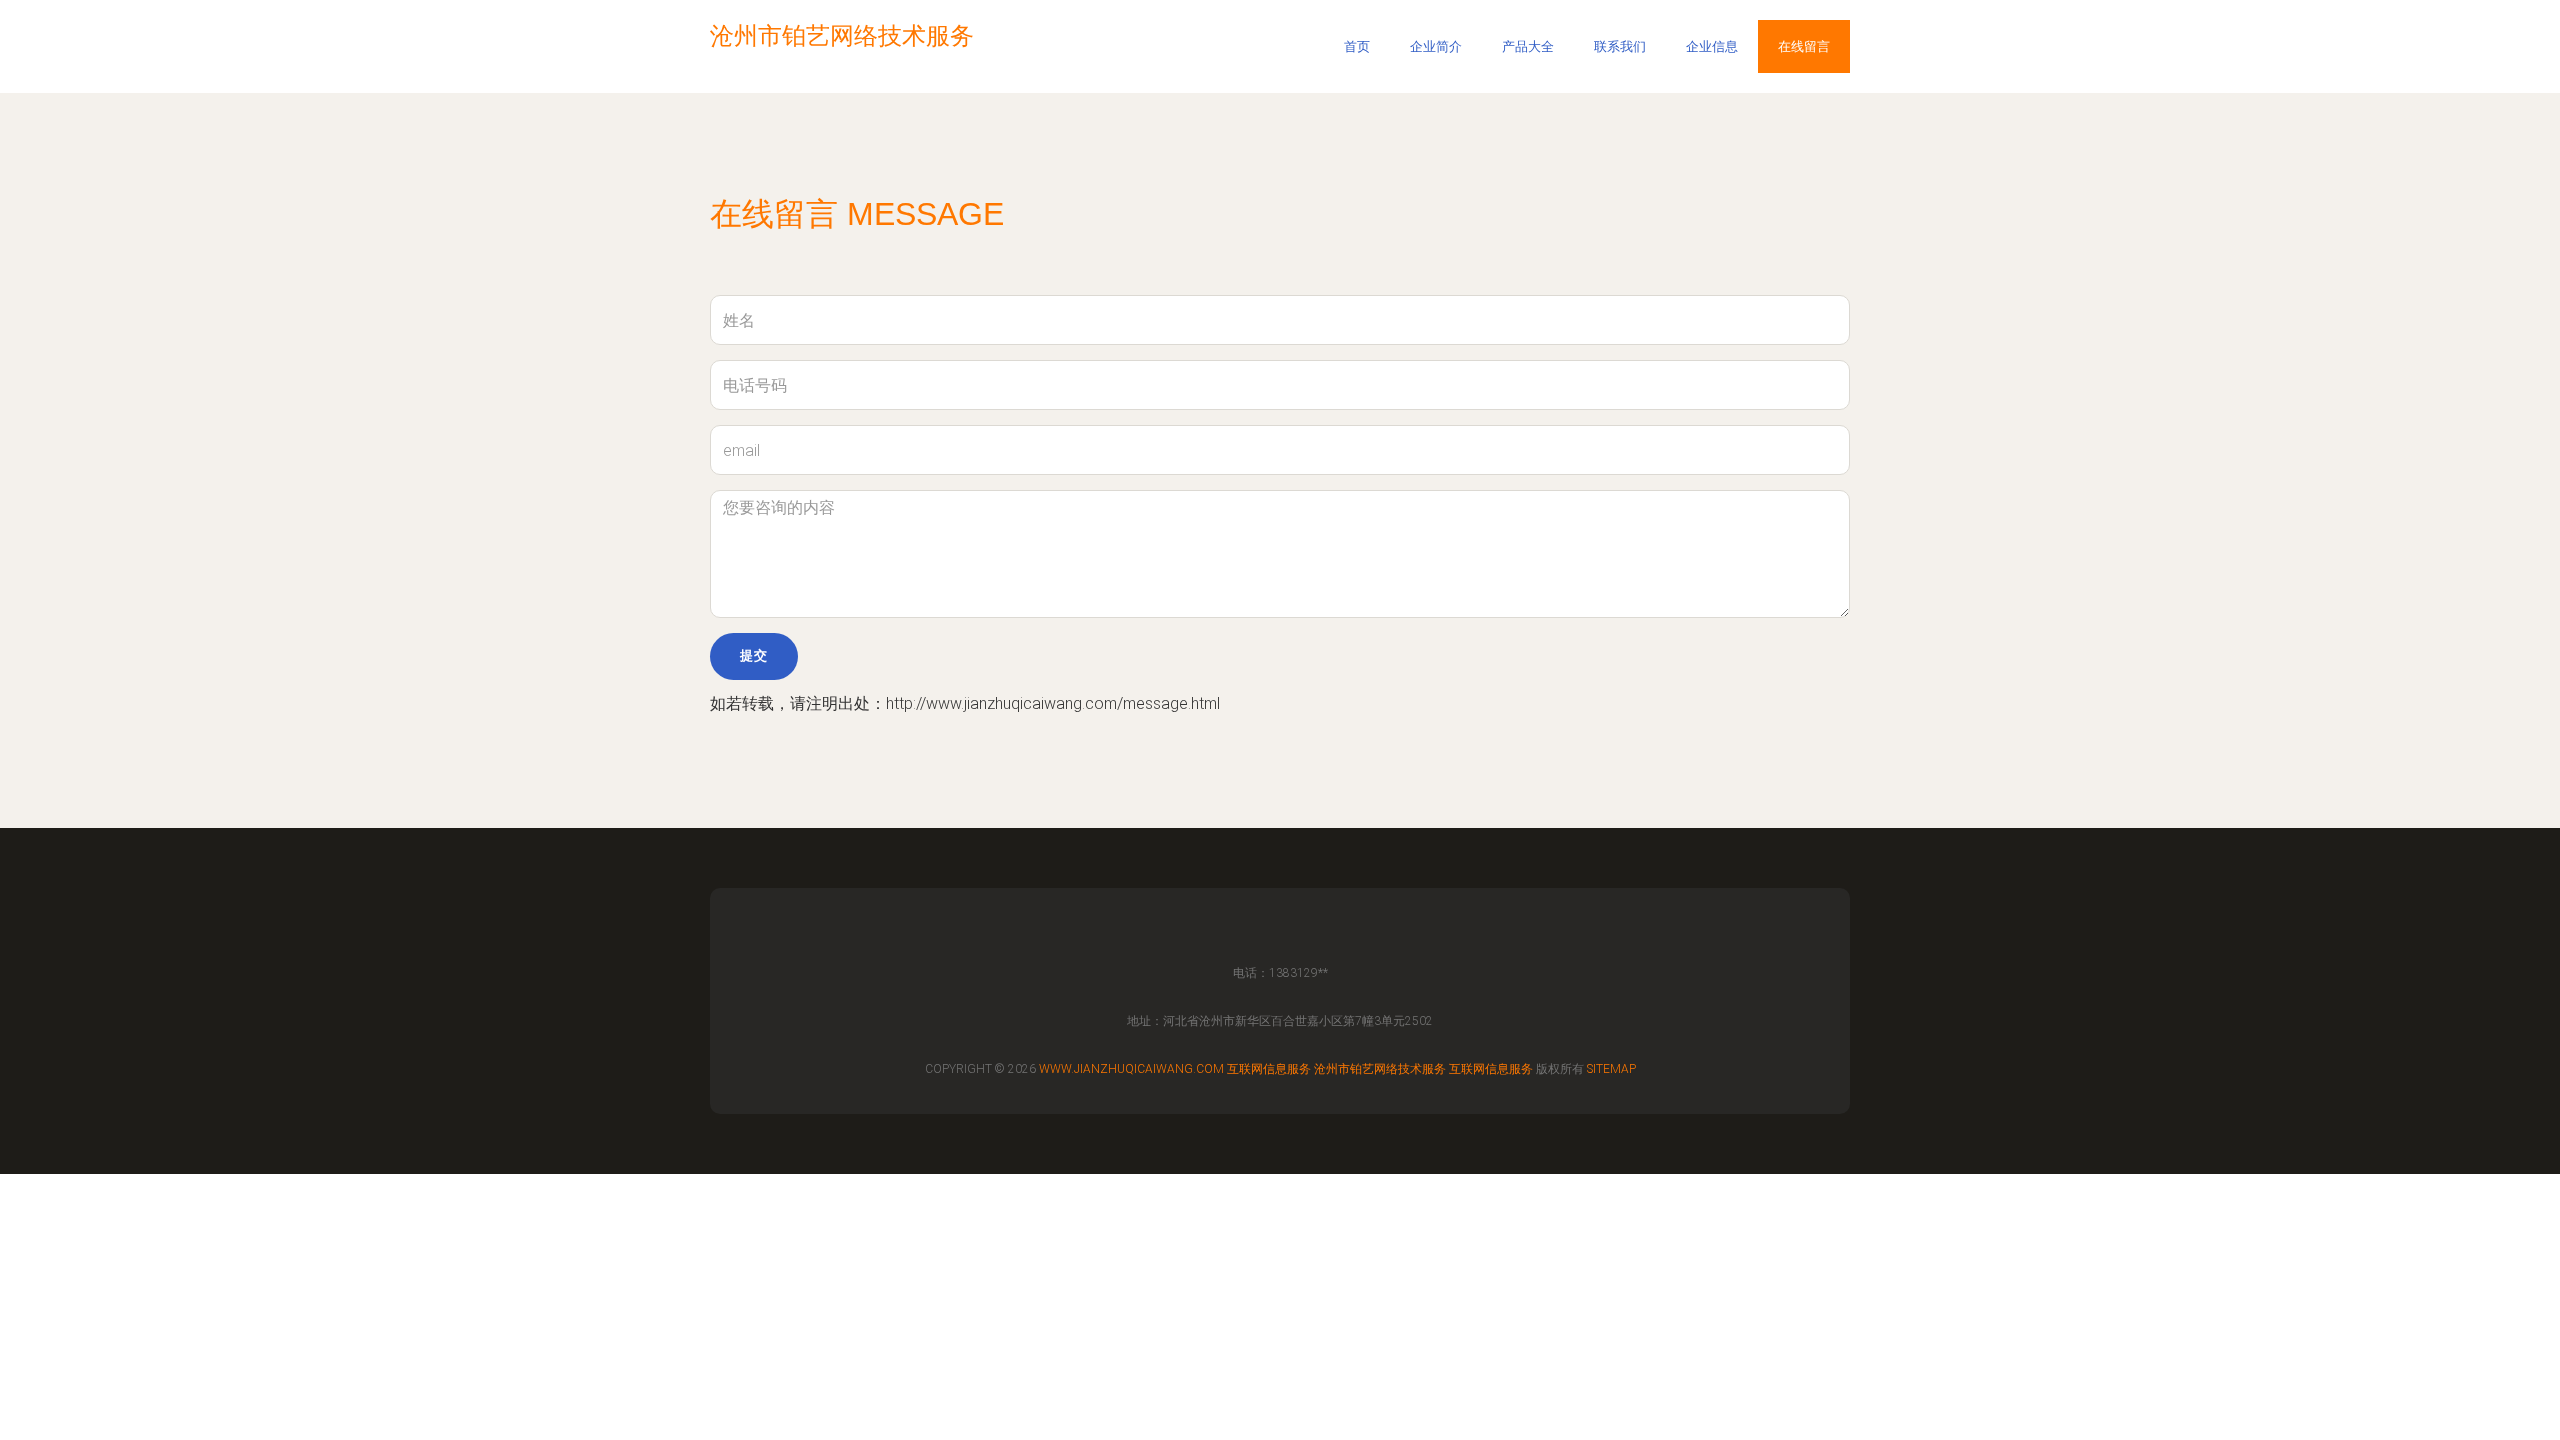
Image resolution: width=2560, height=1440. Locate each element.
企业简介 (1436, 46)
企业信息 (1712, 46)
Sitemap (1611, 1069)
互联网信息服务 (1269, 1069)
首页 (1357, 46)
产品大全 (1528, 46)
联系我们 (1620, 46)
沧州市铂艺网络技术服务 (1380, 1069)
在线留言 (1804, 46)
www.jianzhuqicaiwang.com (1131, 1069)
